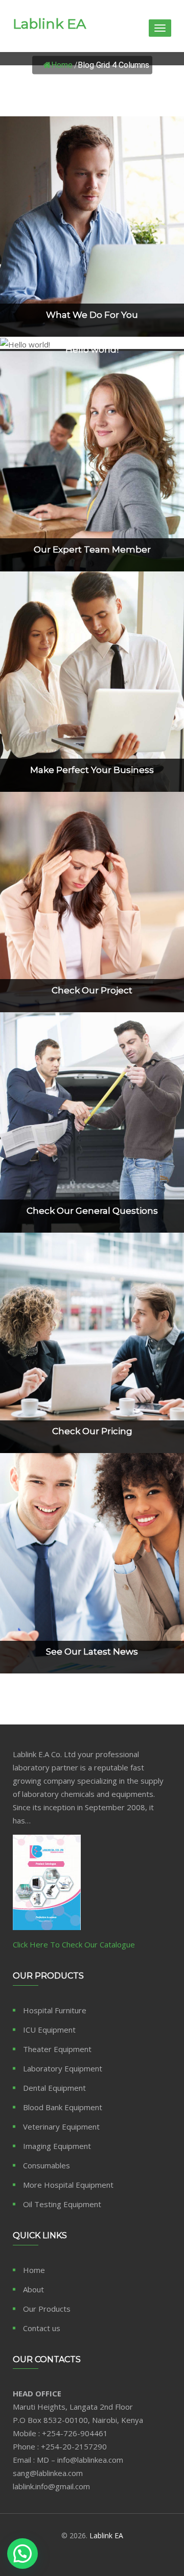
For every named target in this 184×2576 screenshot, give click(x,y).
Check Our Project (92, 990)
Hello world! (92, 349)
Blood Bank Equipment (63, 2107)
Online (92, 564)
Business (92, 1225)
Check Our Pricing (92, 1431)
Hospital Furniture (55, 2010)
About (33, 2289)
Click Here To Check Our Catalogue (74, 1944)
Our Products (47, 2309)
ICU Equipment (49, 2030)
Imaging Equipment (57, 2146)
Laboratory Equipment (63, 2068)
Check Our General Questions (92, 1211)
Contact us (42, 2328)
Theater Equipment (57, 2049)
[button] (22, 2554)
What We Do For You (92, 314)
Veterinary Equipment (61, 2127)
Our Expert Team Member (92, 549)
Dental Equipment (54, 2088)
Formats (92, 329)
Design (92, 1446)
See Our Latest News (92, 1652)
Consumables (47, 2165)
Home (62, 65)
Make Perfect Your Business (92, 769)
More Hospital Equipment (68, 2185)
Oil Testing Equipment (62, 2204)
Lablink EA (49, 24)
